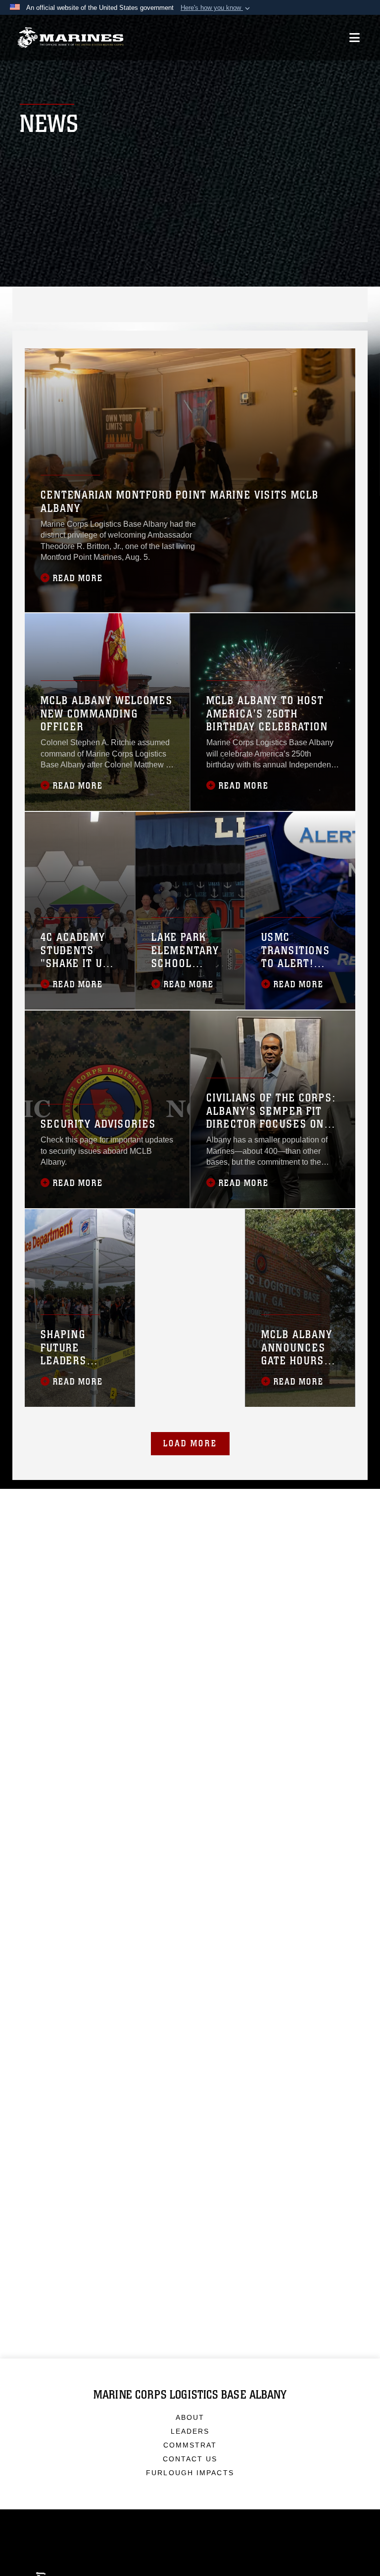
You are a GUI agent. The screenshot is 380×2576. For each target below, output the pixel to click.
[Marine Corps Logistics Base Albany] (71, 38)
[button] (216, 8)
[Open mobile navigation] (355, 38)
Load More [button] (190, 1443)
